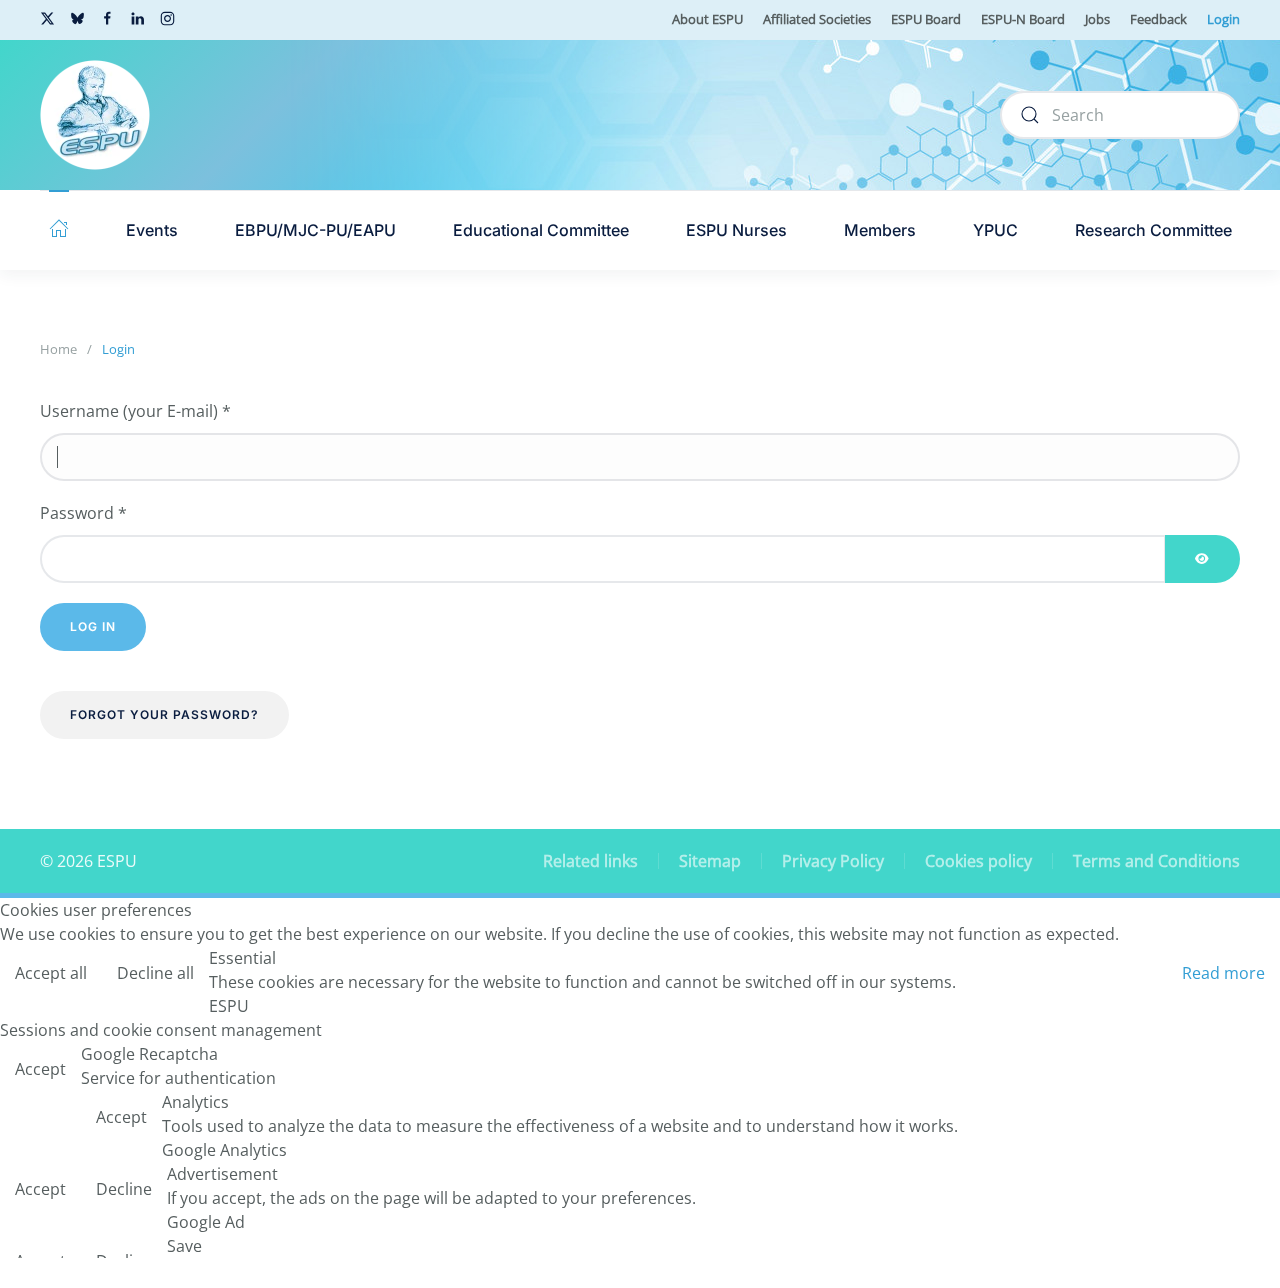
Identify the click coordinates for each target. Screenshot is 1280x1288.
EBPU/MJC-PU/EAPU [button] (315, 230)
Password (83, 513)
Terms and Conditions (1156, 861)
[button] (59, 230)
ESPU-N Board (1023, 19)
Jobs (1097, 19)
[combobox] (1120, 115)
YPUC (995, 230)
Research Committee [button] (1153, 230)
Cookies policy (978, 861)
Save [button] (184, 1246)
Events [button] (152, 230)
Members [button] (880, 230)
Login (1223, 19)
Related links (590, 861)
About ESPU (707, 19)
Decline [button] (124, 1189)
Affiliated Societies (817, 19)
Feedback (1158, 19)
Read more (1223, 973)
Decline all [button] (155, 973)
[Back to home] (95, 115)
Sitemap (710, 861)
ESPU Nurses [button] (736, 230)
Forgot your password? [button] (164, 714)
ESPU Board (926, 19)
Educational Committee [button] (541, 230)
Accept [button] (40, 1069)
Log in (93, 626)
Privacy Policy (833, 861)
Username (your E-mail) (135, 411)
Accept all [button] (51, 973)
